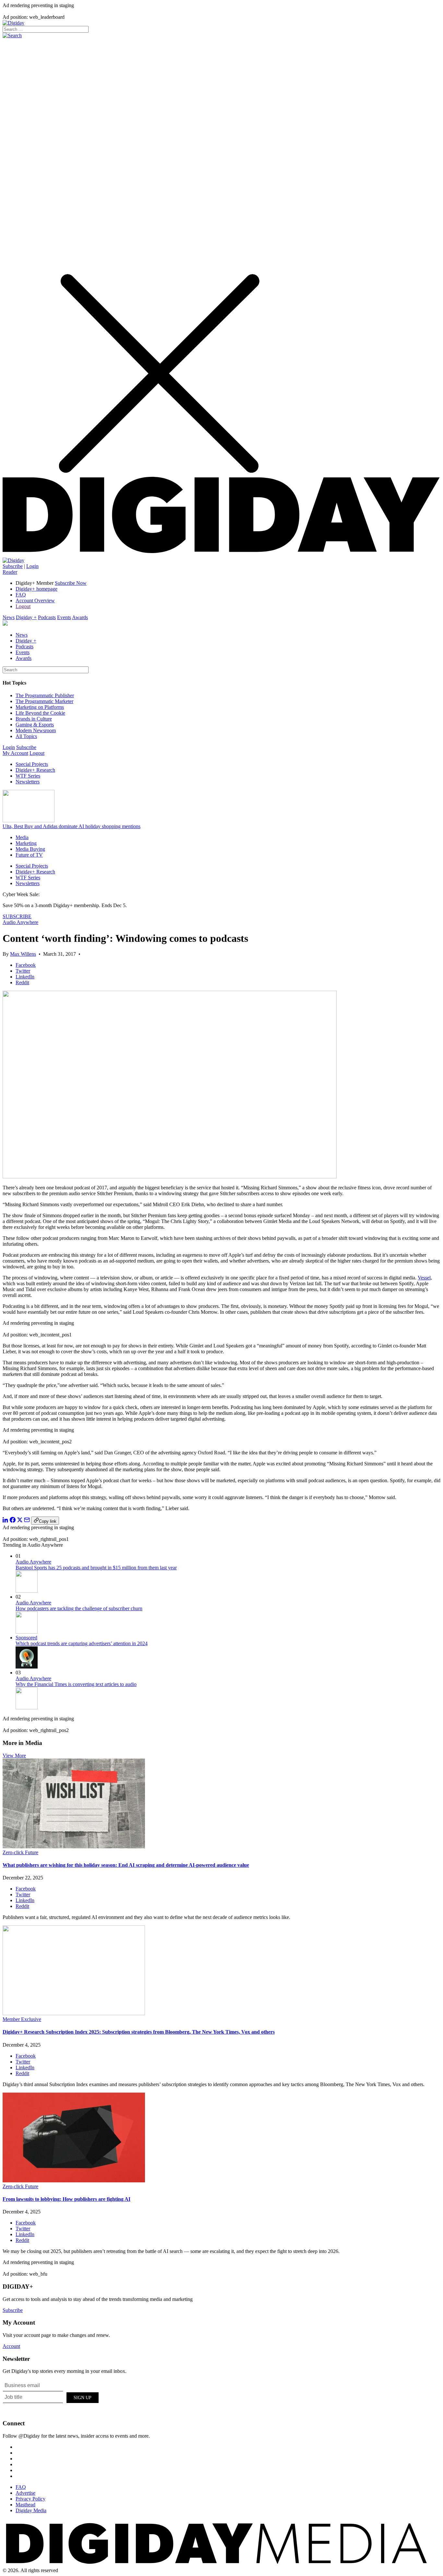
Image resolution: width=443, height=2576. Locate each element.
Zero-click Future (20, 1852)
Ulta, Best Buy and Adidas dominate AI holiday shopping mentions (72, 826)
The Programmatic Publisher (45, 695)
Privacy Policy (30, 2499)
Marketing (26, 843)
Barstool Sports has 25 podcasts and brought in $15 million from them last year (96, 1568)
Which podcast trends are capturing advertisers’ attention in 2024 (82, 1643)
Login (32, 566)
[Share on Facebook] (13, 1521)
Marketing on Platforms (40, 707)
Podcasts (47, 617)
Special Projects (32, 764)
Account (11, 2346)
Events (64, 617)
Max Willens (23, 954)
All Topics (26, 736)
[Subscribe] (13, 560)
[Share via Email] (27, 1521)
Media (22, 837)
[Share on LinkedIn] (6, 1521)
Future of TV (29, 855)
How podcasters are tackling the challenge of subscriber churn (79, 1608)
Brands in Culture (34, 719)
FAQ (21, 595)
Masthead (25, 2505)
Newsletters (28, 782)
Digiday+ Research (35, 770)
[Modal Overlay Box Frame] (51, 2397)
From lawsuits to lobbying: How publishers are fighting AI (66, 2199)
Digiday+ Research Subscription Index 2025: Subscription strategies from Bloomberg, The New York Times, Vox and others (139, 2032)
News (9, 617)
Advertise (25, 2493)
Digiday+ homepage (36, 589)
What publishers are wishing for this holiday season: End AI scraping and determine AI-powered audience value (126, 1865)
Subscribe (13, 566)
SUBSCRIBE (17, 916)
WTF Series (28, 776)
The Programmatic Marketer (44, 701)
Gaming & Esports (35, 725)
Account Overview (35, 601)
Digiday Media (31, 2510)
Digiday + (26, 617)
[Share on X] (20, 1521)
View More (14, 1756)
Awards (80, 617)
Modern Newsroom (36, 730)
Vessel (424, 1278)
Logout (23, 606)
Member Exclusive (22, 2019)
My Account (15, 753)
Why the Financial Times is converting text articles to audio (76, 1684)
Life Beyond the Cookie (40, 713)
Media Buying (30, 849)
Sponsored (26, 1638)
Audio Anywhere (20, 922)
